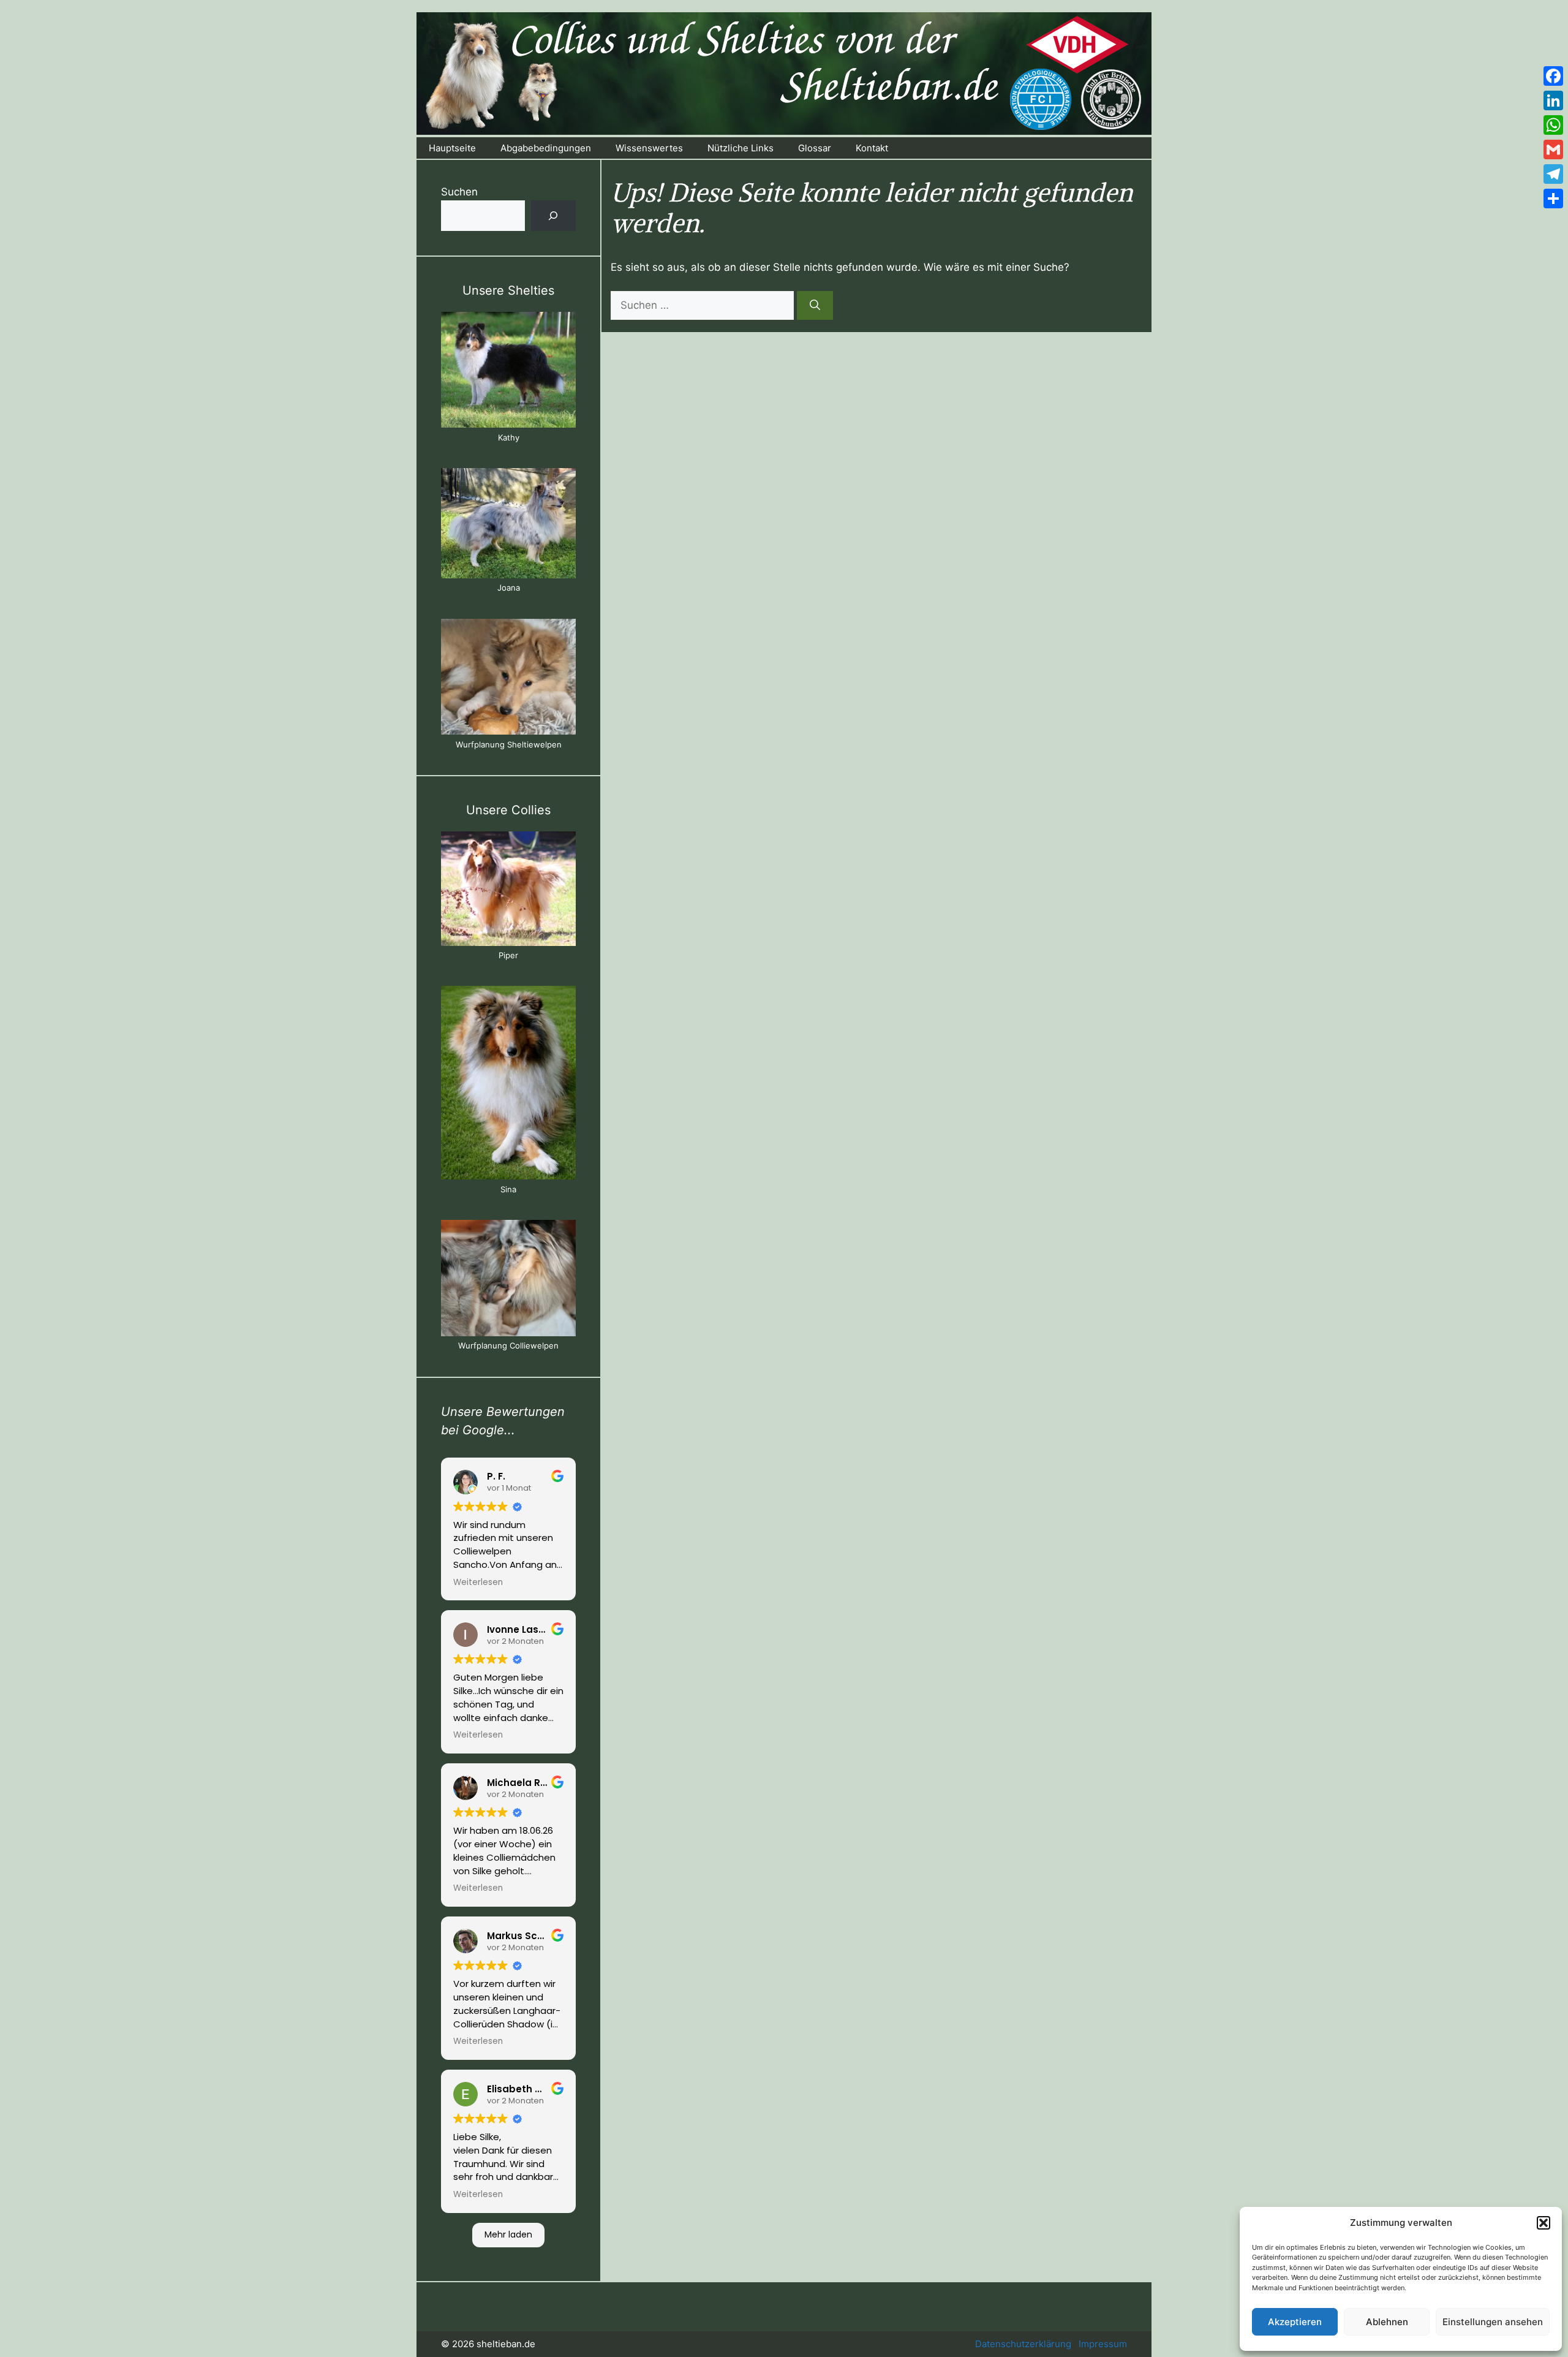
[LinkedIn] (1553, 100)
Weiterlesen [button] (478, 1583)
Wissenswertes (649, 148)
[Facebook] (1553, 76)
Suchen (459, 192)
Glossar (815, 148)
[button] (1543, 2223)
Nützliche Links (741, 148)
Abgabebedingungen (546, 148)
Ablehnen (1387, 2322)
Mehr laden (508, 2234)
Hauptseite (452, 148)
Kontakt (872, 148)
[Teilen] (1553, 199)
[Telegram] (1553, 174)
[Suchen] (815, 306)
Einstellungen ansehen (1493, 2322)
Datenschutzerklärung (1023, 2344)
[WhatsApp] (1553, 125)
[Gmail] (1553, 149)
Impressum (1103, 2344)
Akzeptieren (1295, 2322)
